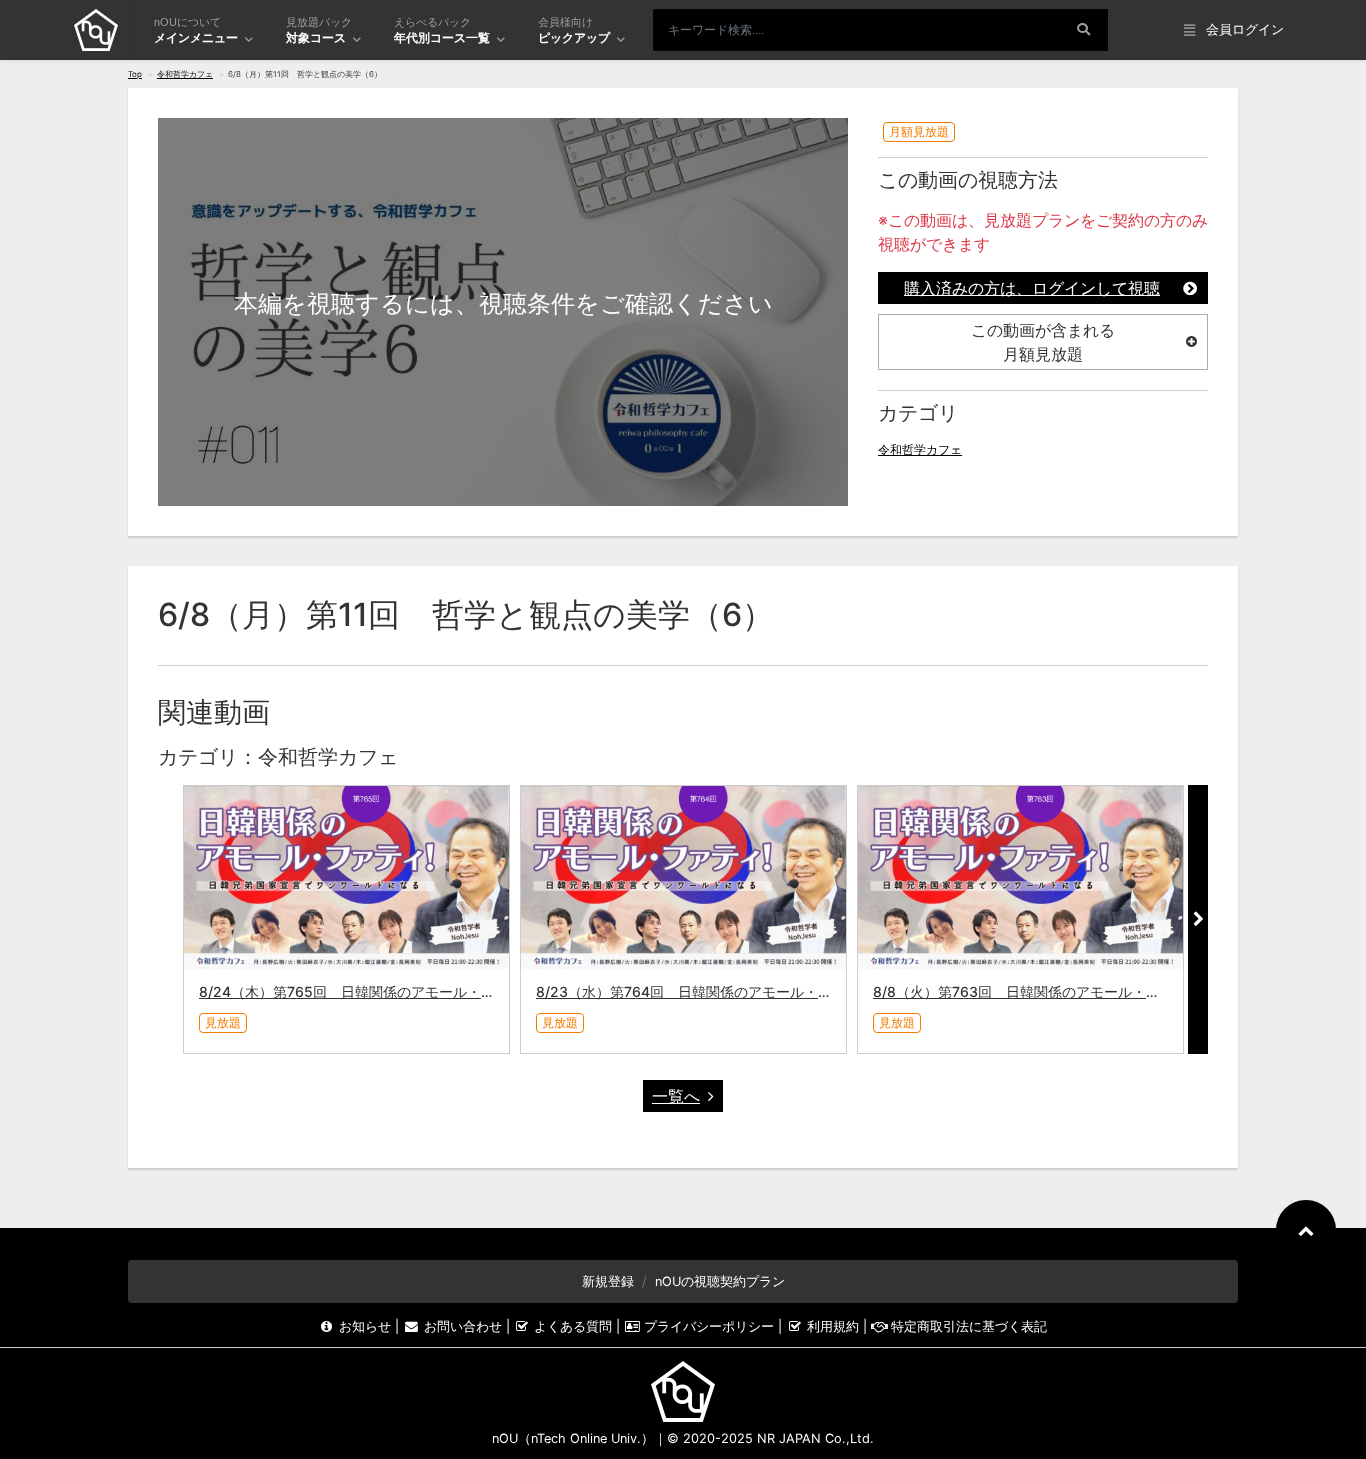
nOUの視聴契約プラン (720, 1281)
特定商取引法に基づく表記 (967, 1326)
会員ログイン (1245, 29)
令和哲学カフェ (185, 74)
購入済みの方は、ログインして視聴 (1032, 288)
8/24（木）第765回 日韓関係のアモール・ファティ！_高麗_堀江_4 (416, 991)
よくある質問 (573, 1326)
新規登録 (608, 1281)
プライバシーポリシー (709, 1326)
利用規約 (832, 1326)
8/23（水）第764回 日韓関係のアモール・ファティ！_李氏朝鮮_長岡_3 (767, 991)
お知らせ (365, 1326)
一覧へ (676, 1096)
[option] (346, 919)
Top (135, 74)
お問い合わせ (462, 1326)
